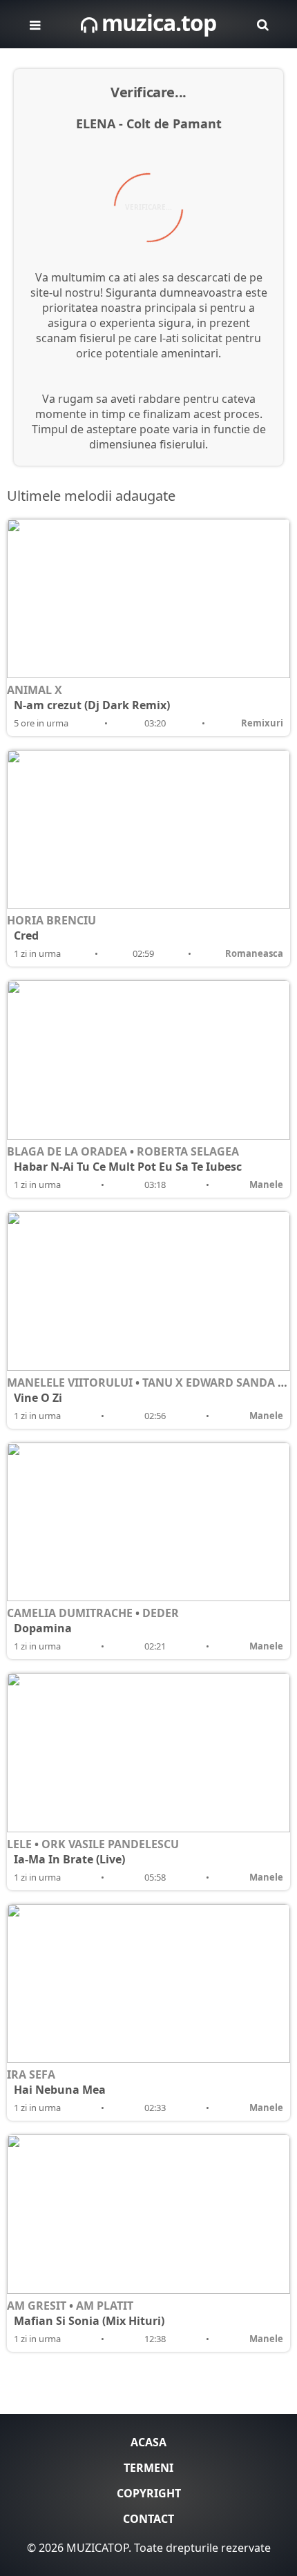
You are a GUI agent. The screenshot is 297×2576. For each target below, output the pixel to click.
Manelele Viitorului (70, 1383)
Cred (26, 935)
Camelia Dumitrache (70, 1613)
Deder (161, 1613)
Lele (19, 1844)
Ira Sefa (31, 2074)
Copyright (149, 2493)
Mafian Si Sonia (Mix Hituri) (89, 2321)
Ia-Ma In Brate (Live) (69, 1859)
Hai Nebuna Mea (60, 2090)
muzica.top (156, 22)
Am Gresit (37, 2306)
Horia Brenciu (51, 920)
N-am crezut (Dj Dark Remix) (92, 705)
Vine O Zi (38, 1398)
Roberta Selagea (188, 1151)
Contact (148, 2519)
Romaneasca (254, 953)
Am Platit (105, 2306)
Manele (266, 1185)
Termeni (148, 2468)
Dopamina (43, 1628)
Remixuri (262, 723)
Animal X (35, 690)
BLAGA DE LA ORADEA (67, 1151)
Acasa (148, 2442)
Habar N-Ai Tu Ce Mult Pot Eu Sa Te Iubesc (128, 1167)
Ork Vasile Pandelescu (110, 1844)
